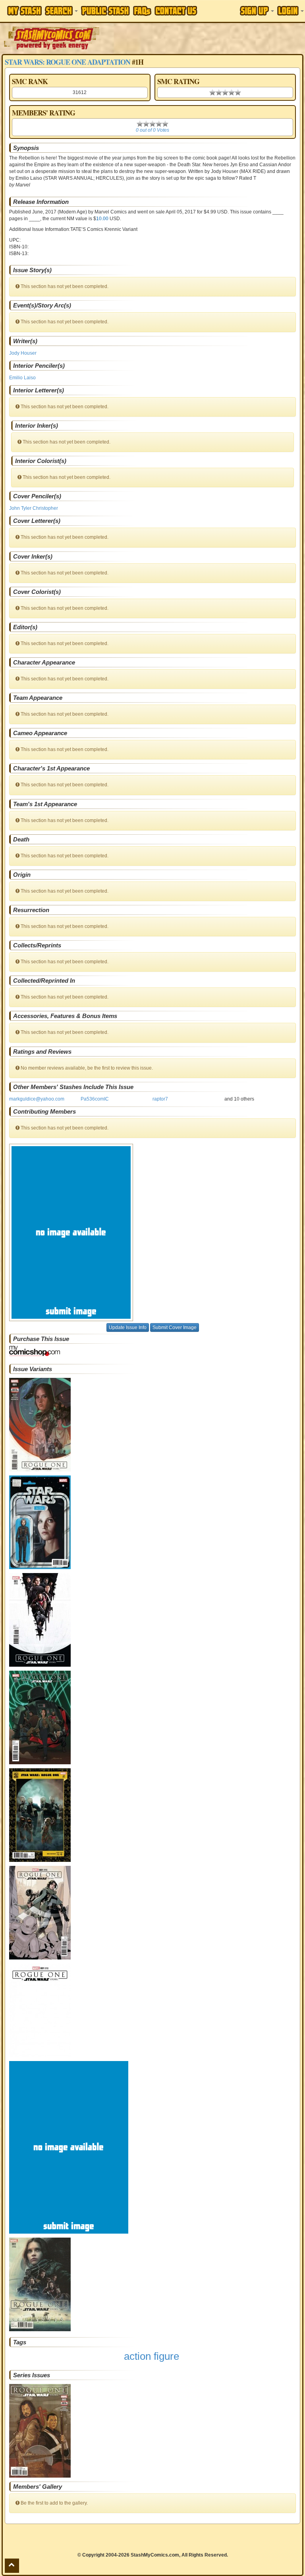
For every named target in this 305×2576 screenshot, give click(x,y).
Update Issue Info (128, 1327)
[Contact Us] (176, 11)
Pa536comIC (95, 1099)
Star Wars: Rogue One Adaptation (68, 62)
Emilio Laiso (22, 378)
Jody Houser (23, 353)
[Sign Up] (257, 11)
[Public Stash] (105, 11)
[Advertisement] (203, 38)
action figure (152, 2356)
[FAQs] (142, 11)
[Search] (61, 11)
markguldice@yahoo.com (37, 1099)
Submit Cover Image (175, 1327)
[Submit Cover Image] (152, 1232)
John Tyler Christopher (34, 508)
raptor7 (160, 1099)
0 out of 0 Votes (152, 130)
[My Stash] (24, 11)
